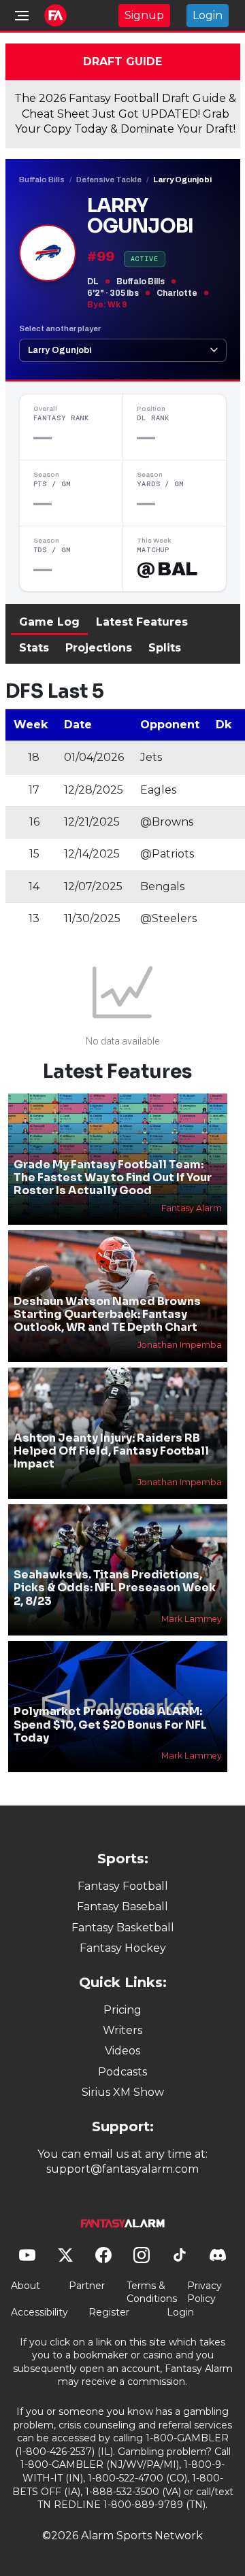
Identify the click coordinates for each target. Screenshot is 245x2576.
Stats (34, 648)
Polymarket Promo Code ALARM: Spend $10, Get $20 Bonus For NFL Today (110, 1724)
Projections (99, 648)
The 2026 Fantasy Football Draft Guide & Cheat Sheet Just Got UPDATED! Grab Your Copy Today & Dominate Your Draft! (125, 114)
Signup (144, 15)
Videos (122, 2051)
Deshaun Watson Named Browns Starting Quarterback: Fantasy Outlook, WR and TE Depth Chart (107, 1314)
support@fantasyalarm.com (122, 2169)
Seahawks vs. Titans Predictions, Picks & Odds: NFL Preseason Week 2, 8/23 (115, 1588)
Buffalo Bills (42, 180)
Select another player (60, 328)
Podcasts (122, 2072)
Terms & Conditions (152, 2292)
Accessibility (39, 2312)
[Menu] (22, 16)
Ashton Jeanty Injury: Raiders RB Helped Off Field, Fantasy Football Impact (111, 1451)
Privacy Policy (205, 2292)
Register (109, 2312)
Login (208, 15)
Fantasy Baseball (122, 1906)
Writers (122, 2030)
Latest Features (142, 622)
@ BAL (167, 569)
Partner (87, 2286)
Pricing (122, 2010)
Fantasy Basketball (123, 1928)
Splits (165, 648)
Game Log (49, 622)
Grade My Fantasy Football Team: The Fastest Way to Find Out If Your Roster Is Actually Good (113, 1177)
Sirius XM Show (123, 2092)
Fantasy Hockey (123, 1948)
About (26, 2286)
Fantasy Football (123, 1886)
